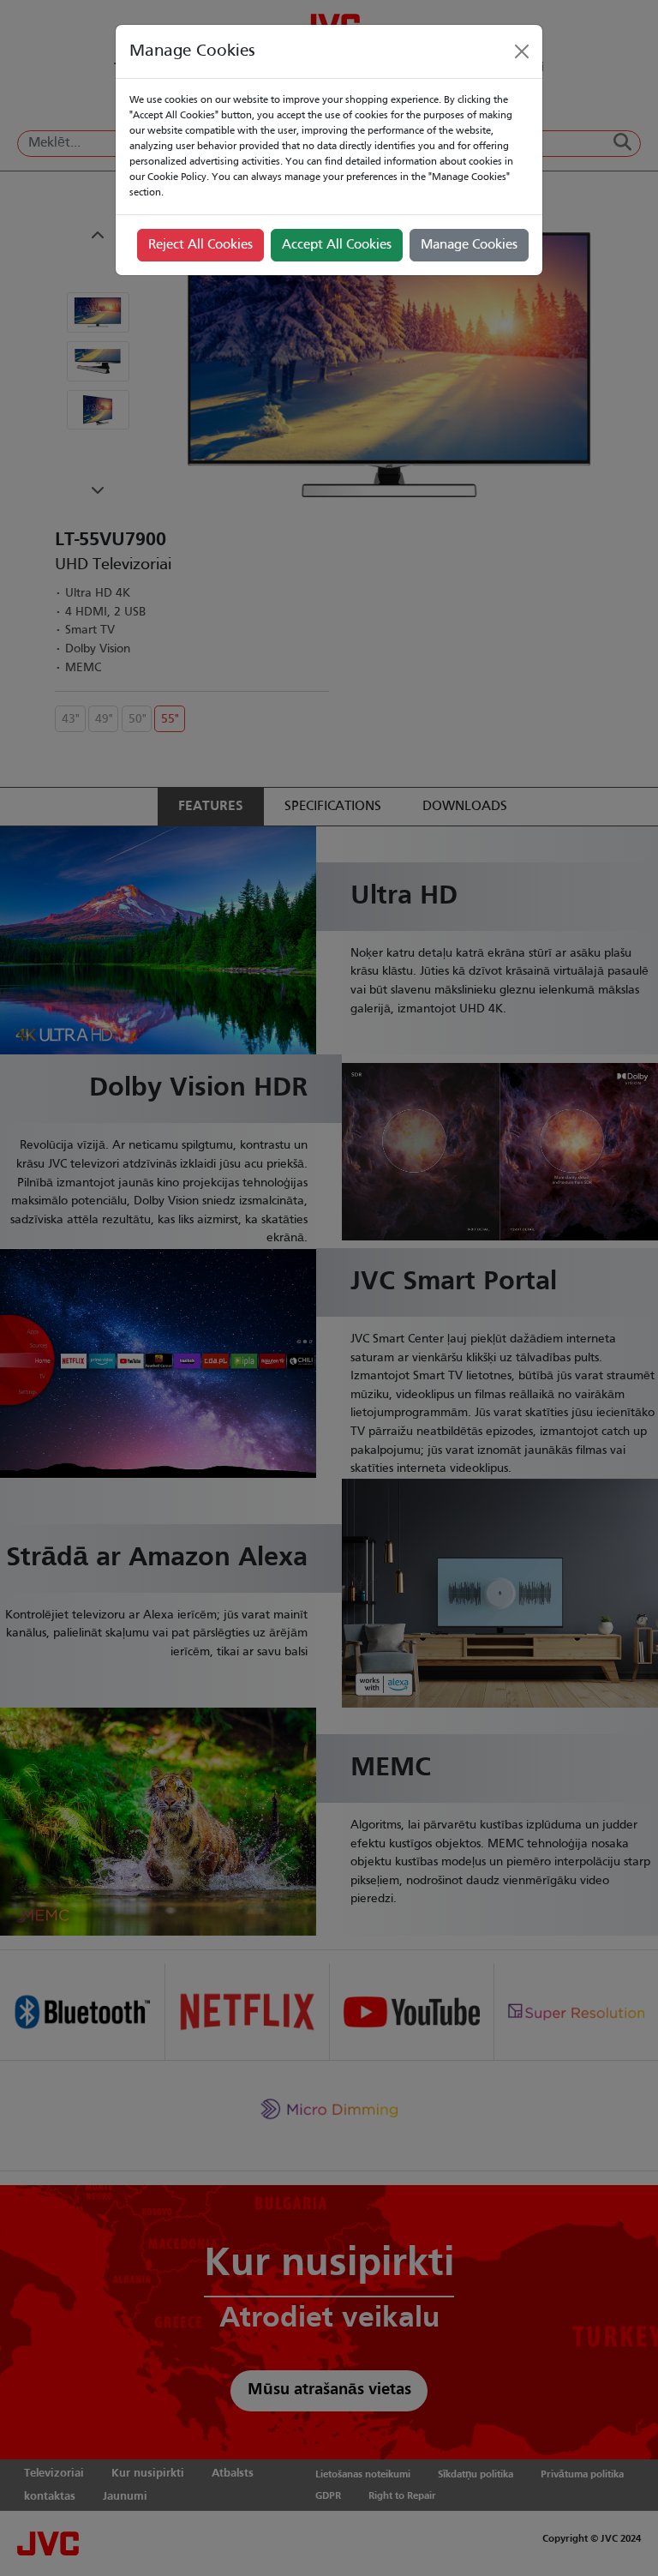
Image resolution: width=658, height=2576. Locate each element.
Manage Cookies (469, 245)
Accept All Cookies (337, 245)
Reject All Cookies (200, 245)
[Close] (522, 51)
